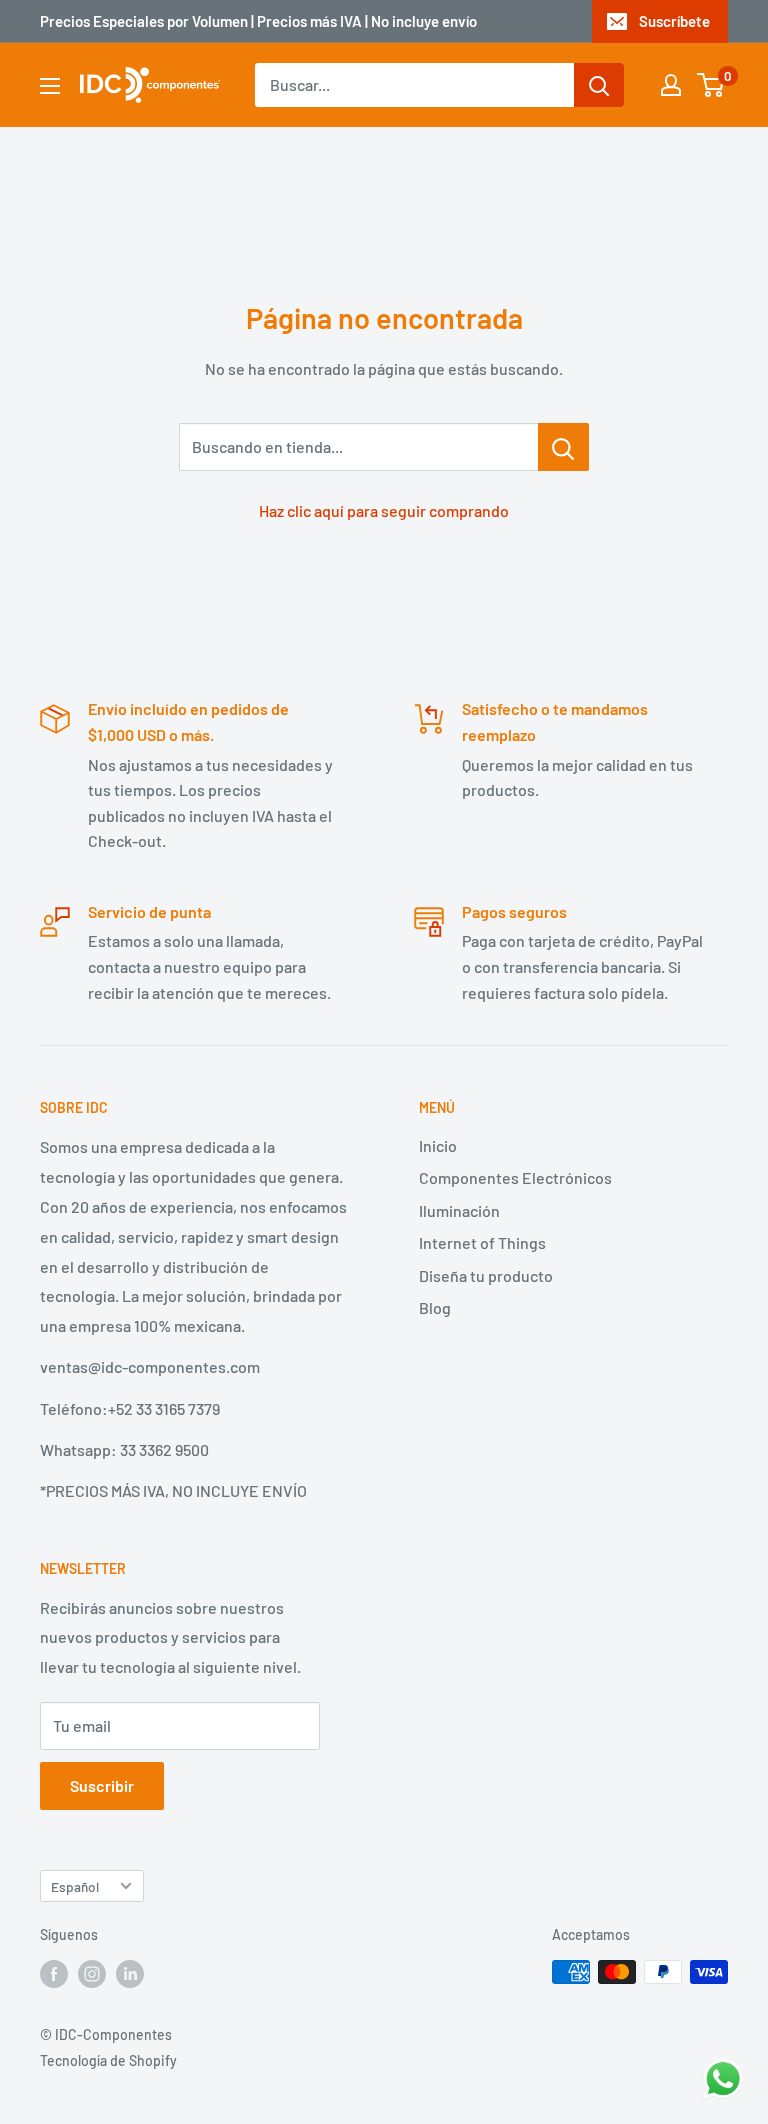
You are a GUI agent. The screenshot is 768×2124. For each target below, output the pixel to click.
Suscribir (102, 1785)
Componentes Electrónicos (515, 1177)
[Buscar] (599, 85)
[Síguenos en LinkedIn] (130, 1974)
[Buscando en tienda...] (563, 447)
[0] (711, 85)
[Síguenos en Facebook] (54, 1974)
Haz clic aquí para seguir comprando (384, 510)
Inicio (438, 1145)
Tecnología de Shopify (108, 2060)
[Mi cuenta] (671, 85)
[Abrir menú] (50, 86)
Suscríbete (674, 21)
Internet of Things (482, 1242)
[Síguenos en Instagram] (92, 1974)
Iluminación (459, 1210)
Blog (435, 1307)
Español (75, 1886)
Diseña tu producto (486, 1275)
